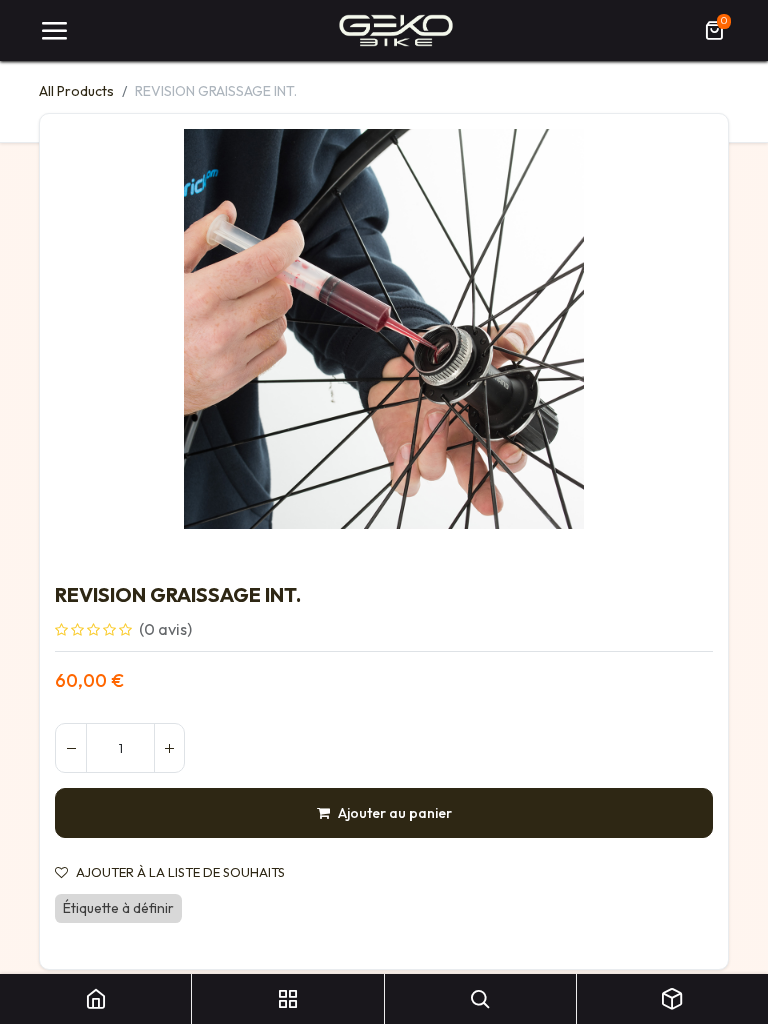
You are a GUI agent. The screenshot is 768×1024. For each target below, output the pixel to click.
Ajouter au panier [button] (395, 813)
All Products (76, 91)
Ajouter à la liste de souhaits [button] (180, 872)
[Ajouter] (169, 748)
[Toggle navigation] (54, 31)
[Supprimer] (71, 748)
